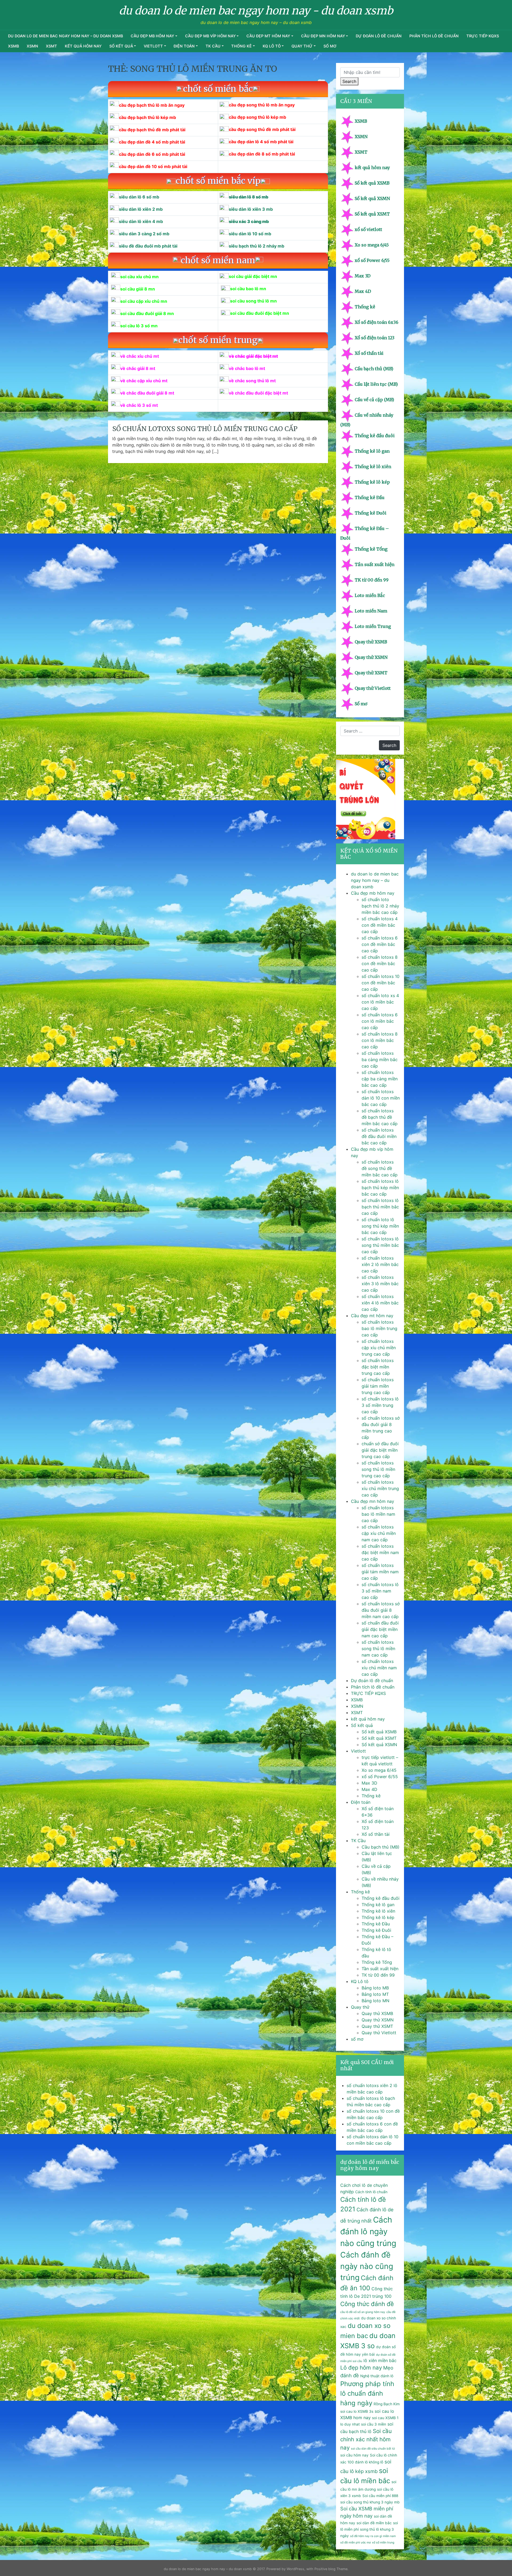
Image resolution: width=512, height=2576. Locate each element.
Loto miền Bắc (370, 595)
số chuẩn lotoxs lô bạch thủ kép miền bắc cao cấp (380, 1188)
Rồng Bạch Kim (387, 2404)
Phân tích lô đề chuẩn (434, 36)
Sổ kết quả (121, 46)
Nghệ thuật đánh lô (377, 2376)
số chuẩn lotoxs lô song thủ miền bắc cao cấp (380, 1245)
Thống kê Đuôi (371, 513)
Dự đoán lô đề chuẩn (379, 36)
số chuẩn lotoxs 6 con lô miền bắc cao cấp (380, 1021)
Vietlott (153, 46)
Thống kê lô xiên (373, 467)
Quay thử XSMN (371, 657)
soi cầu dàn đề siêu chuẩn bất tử (373, 2449)
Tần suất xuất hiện (375, 564)
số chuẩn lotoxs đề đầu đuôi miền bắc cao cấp (379, 1136)
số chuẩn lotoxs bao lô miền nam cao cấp (378, 1514)
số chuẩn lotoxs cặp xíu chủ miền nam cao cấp (379, 1533)
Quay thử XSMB (371, 642)
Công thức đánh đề (367, 2304)
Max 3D (363, 276)
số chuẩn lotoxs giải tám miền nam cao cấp (380, 1572)
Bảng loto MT (375, 1994)
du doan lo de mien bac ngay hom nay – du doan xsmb (65, 36)
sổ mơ (330, 46)
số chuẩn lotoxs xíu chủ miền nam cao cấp (379, 1668)
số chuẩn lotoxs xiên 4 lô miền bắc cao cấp (380, 1303)
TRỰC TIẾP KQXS (483, 36)
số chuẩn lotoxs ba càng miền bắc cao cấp (380, 1060)
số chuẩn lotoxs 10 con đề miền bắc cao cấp (381, 983)
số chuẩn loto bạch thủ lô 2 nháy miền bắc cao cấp (380, 906)
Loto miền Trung (373, 626)
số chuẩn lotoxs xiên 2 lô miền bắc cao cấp (380, 1264)
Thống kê (241, 46)
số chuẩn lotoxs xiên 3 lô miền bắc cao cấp (380, 1284)
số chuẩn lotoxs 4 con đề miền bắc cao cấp (380, 925)
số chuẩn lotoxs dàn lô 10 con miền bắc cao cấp (381, 1098)
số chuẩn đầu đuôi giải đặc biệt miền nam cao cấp (380, 1629)
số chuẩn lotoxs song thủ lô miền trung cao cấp (205, 429)
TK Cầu (213, 46)
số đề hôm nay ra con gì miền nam (373, 2536)
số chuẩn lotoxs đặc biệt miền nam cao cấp (380, 1552)
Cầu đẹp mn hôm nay (323, 36)
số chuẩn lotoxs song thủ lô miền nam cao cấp (378, 1649)
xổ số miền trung (383, 2543)
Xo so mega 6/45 (372, 245)
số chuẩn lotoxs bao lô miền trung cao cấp (379, 1328)
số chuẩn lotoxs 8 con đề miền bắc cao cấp (380, 963)
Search (349, 81)
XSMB (13, 46)
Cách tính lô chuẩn (371, 2192)
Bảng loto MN (375, 2001)
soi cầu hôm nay (354, 2455)
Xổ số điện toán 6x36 (377, 322)
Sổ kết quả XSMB (372, 183)
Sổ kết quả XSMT (372, 214)
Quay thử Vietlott (373, 688)
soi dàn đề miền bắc (374, 2523)
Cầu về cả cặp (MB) (374, 400)
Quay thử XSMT (371, 673)
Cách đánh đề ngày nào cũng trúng (367, 2266)
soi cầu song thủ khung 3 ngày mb (370, 2502)
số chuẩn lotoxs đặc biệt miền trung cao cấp (378, 1367)
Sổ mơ (361, 704)
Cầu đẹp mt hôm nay (268, 36)
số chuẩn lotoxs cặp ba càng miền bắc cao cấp (380, 1079)
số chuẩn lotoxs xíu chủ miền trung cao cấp (380, 1488)
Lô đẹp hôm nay (361, 2368)
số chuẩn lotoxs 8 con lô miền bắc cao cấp (380, 1040)
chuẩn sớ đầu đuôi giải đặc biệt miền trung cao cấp (380, 1450)
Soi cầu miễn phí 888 (380, 2496)
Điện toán (184, 46)
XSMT (51, 46)
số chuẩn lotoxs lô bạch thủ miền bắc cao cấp (380, 1207)
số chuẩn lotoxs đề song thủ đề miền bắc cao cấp (380, 1168)
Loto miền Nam (371, 611)
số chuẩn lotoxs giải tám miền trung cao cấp (378, 1386)
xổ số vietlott (368, 229)
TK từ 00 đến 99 (372, 580)
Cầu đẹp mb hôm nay (152, 36)
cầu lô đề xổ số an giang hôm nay (363, 2312)
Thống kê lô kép (372, 482)
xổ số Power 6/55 (372, 260)
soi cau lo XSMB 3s (357, 2411)
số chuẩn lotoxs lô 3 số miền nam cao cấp (380, 1591)
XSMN (32, 46)
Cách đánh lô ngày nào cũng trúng (368, 2231)
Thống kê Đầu (370, 497)
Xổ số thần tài (369, 353)
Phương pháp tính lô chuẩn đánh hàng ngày (367, 2393)
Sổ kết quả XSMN (372, 198)
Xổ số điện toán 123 (375, 338)
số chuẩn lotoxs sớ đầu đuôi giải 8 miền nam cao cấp (381, 1610)
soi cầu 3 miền (374, 2424)
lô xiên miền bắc (380, 2360)
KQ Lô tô (272, 46)
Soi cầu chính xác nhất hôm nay (366, 2439)
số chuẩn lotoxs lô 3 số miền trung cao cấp (380, 1405)
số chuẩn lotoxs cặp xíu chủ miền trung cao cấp (379, 1348)
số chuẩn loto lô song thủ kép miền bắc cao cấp (380, 1226)
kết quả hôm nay (83, 46)
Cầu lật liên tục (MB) (376, 384)
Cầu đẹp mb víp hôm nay (210, 36)
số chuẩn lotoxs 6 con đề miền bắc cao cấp (380, 944)
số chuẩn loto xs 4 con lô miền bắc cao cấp (380, 1002)
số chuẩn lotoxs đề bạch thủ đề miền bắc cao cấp (380, 1117)
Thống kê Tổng (371, 549)
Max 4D (363, 291)
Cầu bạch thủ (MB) (374, 369)
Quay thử (302, 46)
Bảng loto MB (375, 1988)
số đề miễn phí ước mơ (355, 2543)
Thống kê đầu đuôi (375, 436)
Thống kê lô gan (372, 451)
